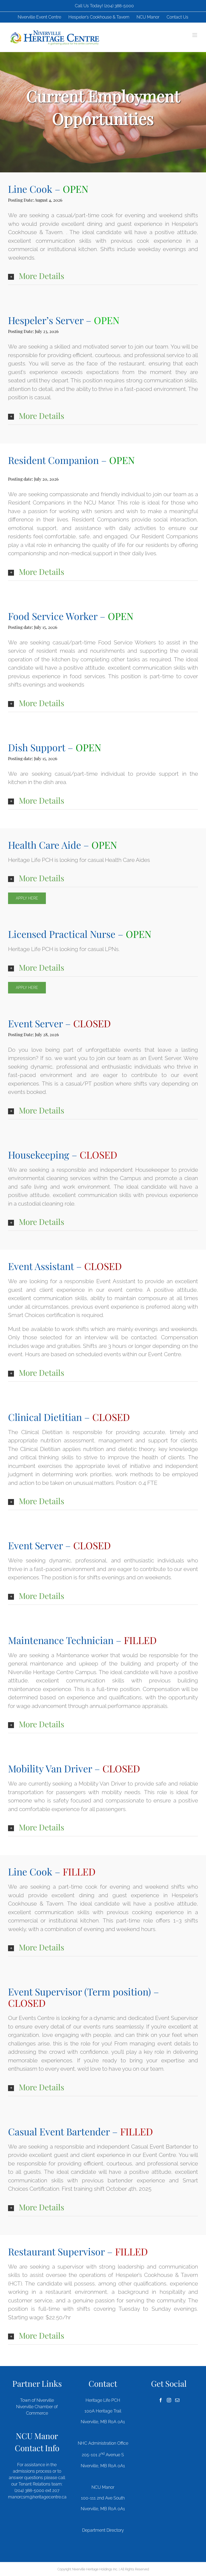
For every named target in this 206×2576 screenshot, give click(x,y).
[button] (103, 276)
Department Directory (103, 2530)
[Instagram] (169, 2400)
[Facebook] (161, 2400)
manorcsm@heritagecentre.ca (37, 2497)
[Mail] (177, 2400)
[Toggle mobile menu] (195, 35)
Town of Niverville (37, 2400)
